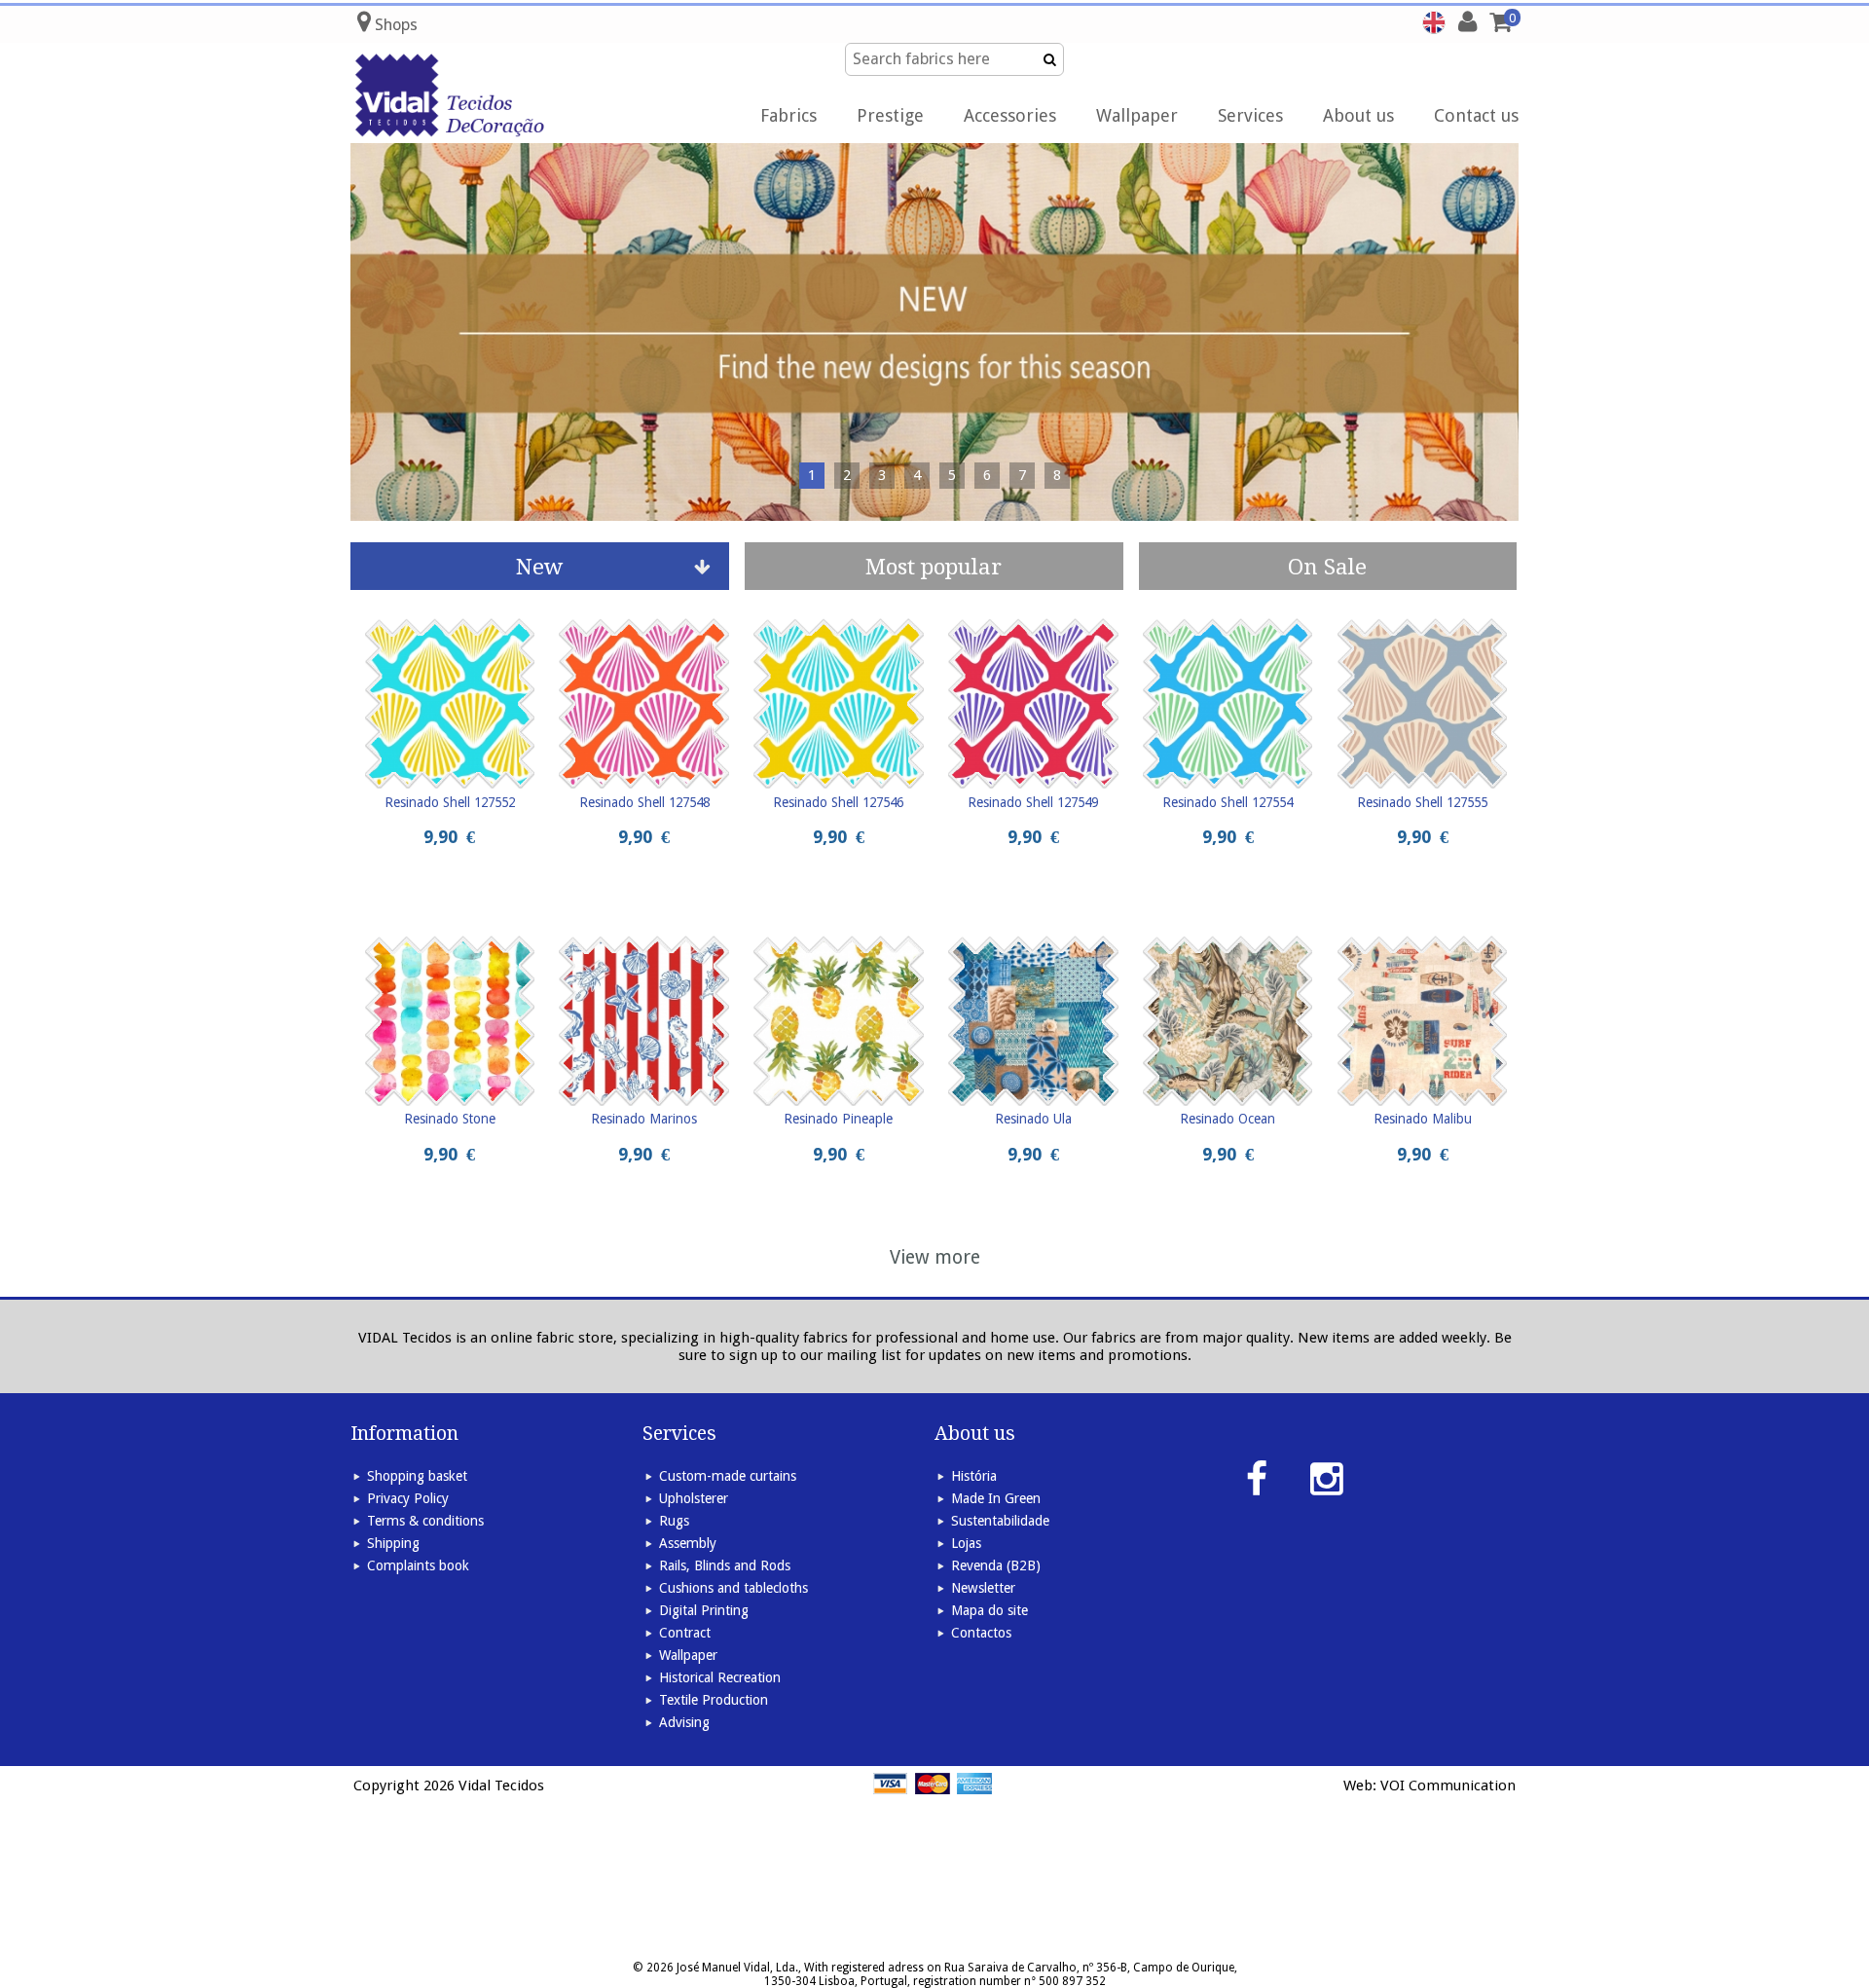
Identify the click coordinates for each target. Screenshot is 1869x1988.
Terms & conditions (425, 1521)
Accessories (1010, 115)
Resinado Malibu (1423, 1119)
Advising (684, 1722)
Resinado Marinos (644, 1119)
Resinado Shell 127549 (1033, 802)
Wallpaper (1137, 115)
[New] (934, 332)
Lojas (966, 1543)
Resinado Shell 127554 (1228, 802)
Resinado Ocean (1228, 1119)
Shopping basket (417, 1476)
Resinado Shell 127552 (450, 802)
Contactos (981, 1633)
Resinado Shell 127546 (838, 802)
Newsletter (983, 1588)
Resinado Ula (1033, 1119)
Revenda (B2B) (996, 1565)
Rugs (674, 1521)
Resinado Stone (450, 1119)
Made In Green (996, 1498)
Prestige (890, 115)
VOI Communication (1448, 1786)
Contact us (1476, 115)
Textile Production (714, 1700)
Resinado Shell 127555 (1422, 802)
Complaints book (418, 1565)
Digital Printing (704, 1610)
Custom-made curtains (728, 1476)
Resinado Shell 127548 (644, 802)
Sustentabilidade (1000, 1521)
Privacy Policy (408, 1498)
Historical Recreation (720, 1677)
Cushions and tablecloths (733, 1588)
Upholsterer (694, 1498)
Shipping (393, 1543)
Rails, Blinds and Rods (725, 1565)
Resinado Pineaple (838, 1119)
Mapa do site (989, 1610)
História (974, 1476)
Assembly (688, 1543)
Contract (685, 1633)
